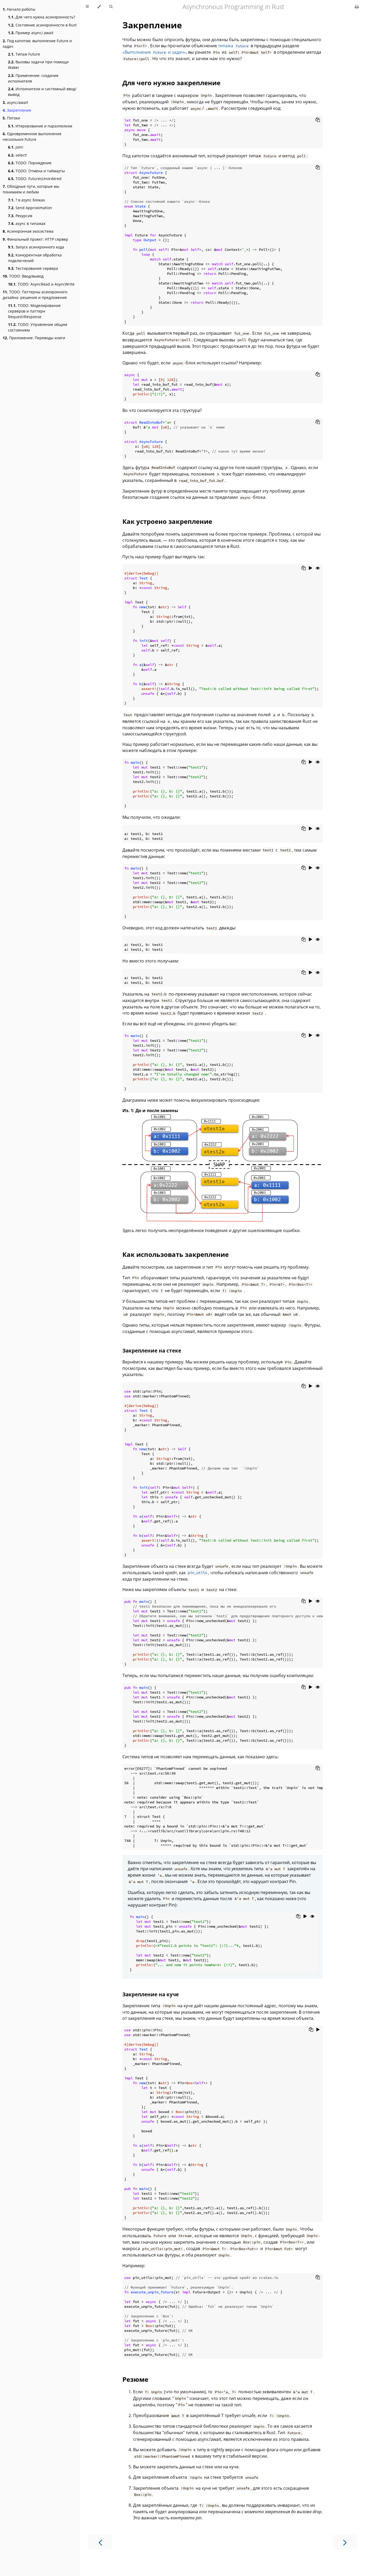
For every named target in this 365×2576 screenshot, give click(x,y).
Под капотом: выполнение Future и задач (37, 44)
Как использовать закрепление (176, 1254)
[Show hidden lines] (318, 568)
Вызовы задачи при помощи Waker (38, 65)
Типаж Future (24, 54)
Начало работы (19, 9)
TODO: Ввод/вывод (23, 276)
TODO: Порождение (30, 163)
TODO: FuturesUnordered (35, 179)
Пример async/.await (31, 33)
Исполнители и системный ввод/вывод (42, 92)
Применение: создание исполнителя (33, 78)
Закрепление (17, 110)
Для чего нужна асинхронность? (42, 17)
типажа (233, 46)
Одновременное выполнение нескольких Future (32, 137)
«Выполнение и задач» (154, 52)
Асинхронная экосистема (28, 231)
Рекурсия (20, 216)
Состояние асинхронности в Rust (42, 25)
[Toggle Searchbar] (111, 7)
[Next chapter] (345, 2542)
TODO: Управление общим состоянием (38, 327)
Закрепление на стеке (152, 1351)
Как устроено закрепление (167, 521)
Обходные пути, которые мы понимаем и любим (31, 189)
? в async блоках (26, 200)
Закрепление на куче (151, 1994)
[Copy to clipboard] (318, 120)
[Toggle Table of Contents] (87, 7)
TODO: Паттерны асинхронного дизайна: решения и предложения (35, 295)
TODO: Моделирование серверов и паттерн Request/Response (34, 311)
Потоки (11, 118)
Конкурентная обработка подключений (35, 258)
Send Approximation (30, 208)
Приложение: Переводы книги (34, 338)
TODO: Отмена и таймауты (36, 171)
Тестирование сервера (33, 268)
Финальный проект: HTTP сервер (35, 239)
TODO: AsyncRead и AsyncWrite (41, 284)
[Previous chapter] (100, 2542)
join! (16, 147)
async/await (15, 102)
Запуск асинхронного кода (36, 247)
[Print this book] (357, 7)
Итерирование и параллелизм (40, 126)
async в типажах (27, 223)
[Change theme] (99, 7)
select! (18, 155)
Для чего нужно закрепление (171, 83)
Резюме (135, 2379)
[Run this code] (311, 568)
